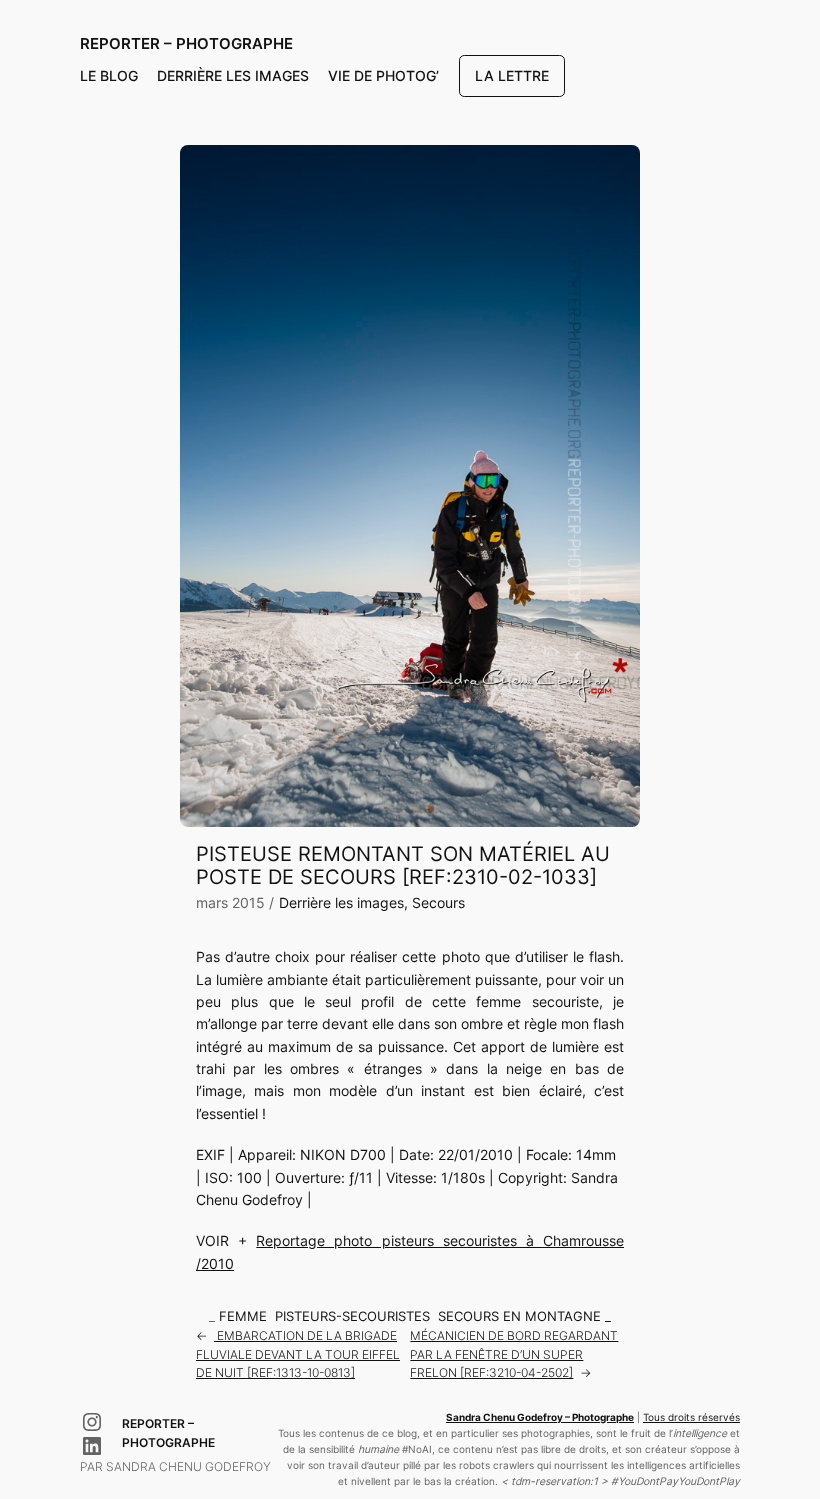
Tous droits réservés (691, 1417)
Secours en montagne (519, 1316)
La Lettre (512, 75)
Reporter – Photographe (186, 43)
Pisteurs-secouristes (352, 1316)
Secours (438, 902)
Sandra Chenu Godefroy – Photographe (540, 1417)
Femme (243, 1316)
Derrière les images (341, 902)
